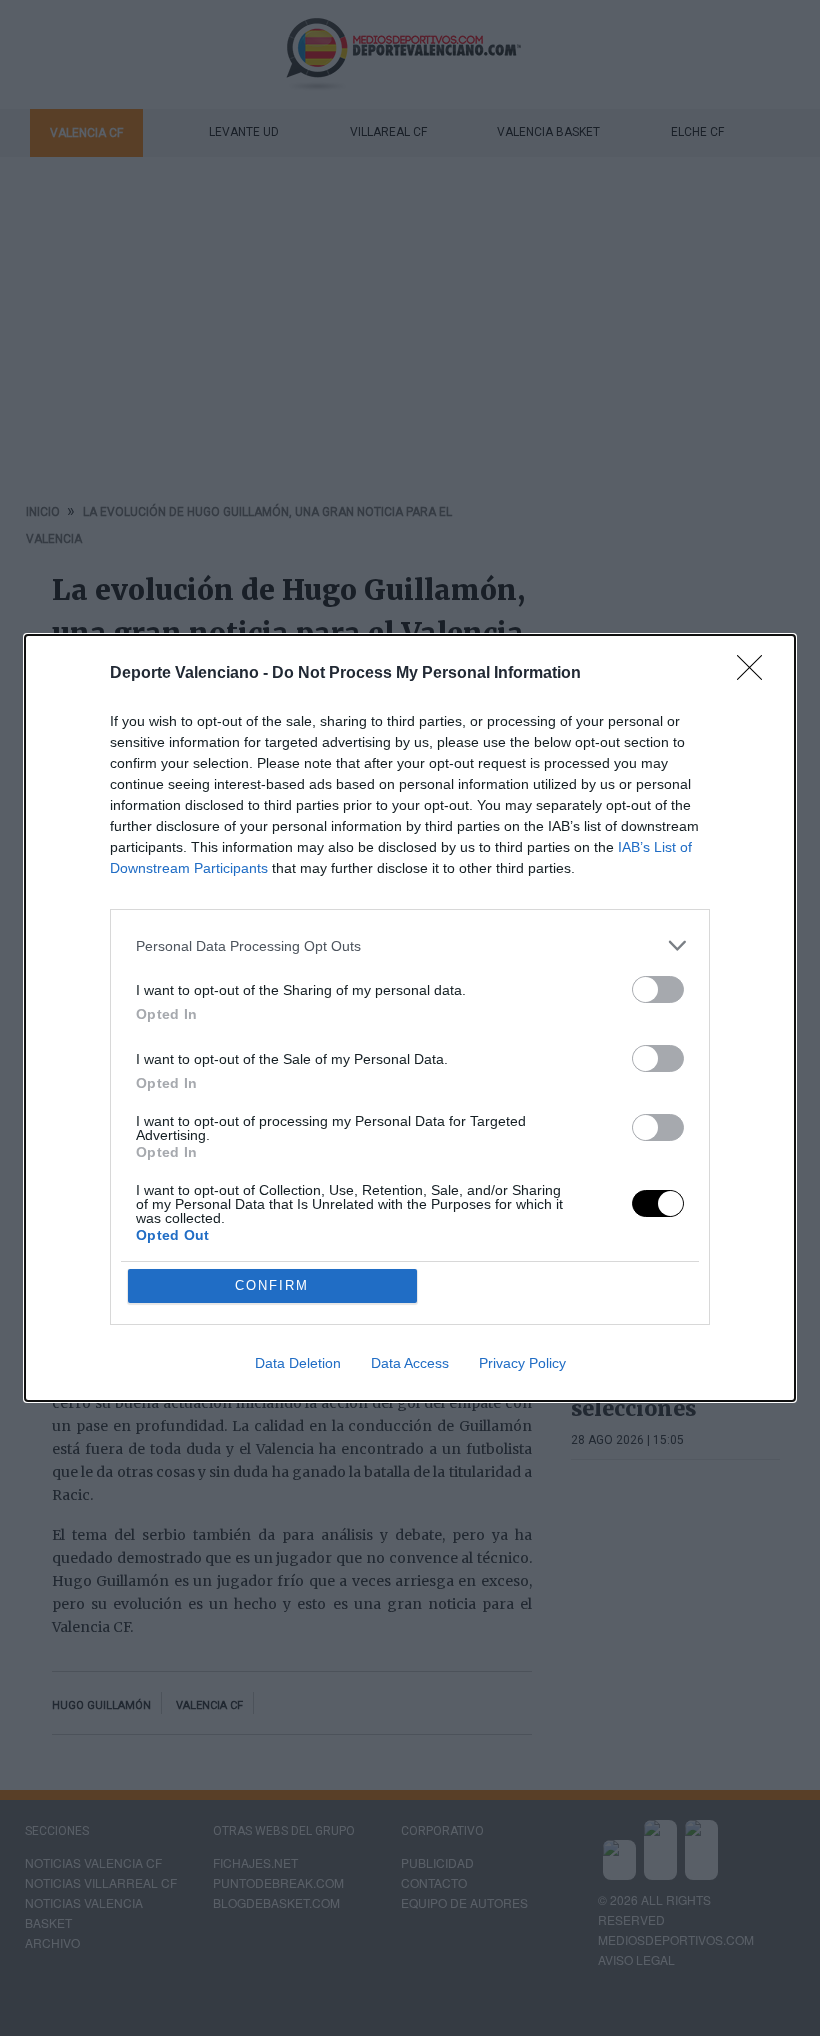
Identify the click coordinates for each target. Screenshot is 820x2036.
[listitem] (410, 945)
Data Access (410, 1363)
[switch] (658, 989)
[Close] (756, 674)
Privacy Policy (522, 1363)
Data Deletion (298, 1363)
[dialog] (410, 1018)
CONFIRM (272, 1285)
